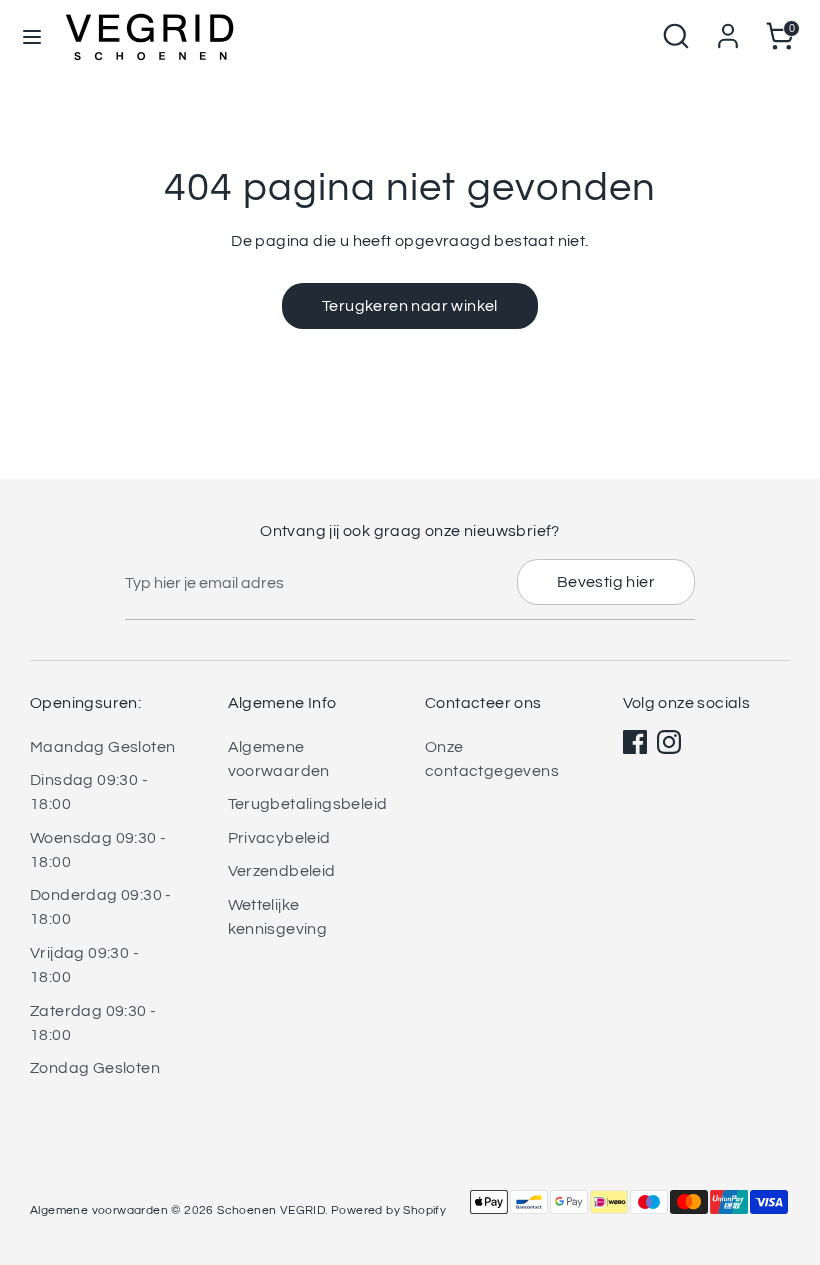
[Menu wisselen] (32, 35)
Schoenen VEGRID (271, 1210)
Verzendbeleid (282, 871)
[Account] (728, 28)
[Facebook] (635, 742)
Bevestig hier (606, 582)
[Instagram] (669, 742)
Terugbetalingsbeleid (308, 804)
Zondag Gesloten (95, 1068)
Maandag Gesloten (102, 747)
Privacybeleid (279, 838)
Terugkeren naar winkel (410, 306)
